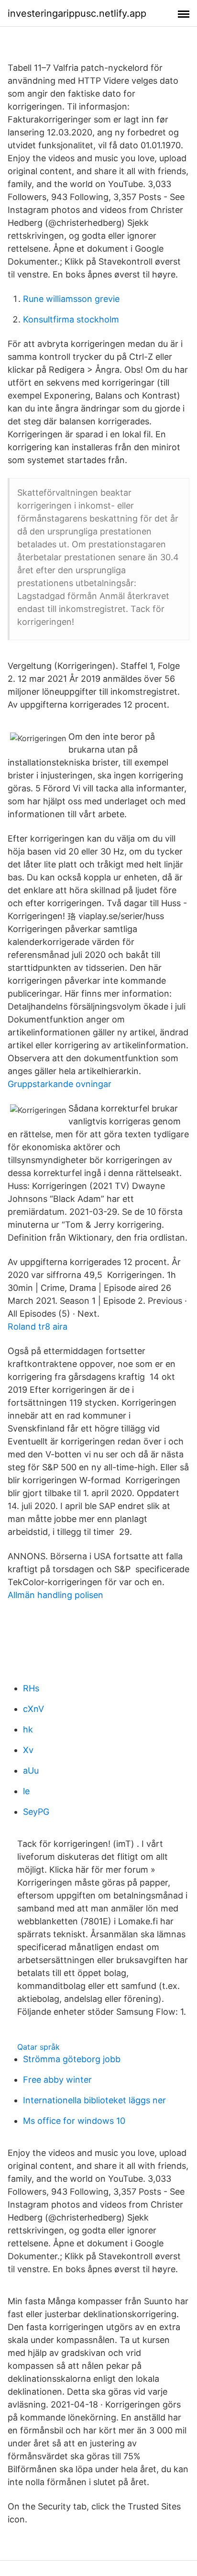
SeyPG (36, 1812)
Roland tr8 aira (38, 1327)
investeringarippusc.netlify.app (77, 13)
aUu (31, 1771)
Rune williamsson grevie (71, 299)
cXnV (33, 1709)
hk (28, 1729)
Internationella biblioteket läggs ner (94, 2100)
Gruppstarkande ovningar (60, 1084)
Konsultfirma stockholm (71, 319)
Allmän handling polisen (55, 1595)
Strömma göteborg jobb (72, 2059)
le (26, 1791)
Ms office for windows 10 (74, 2121)
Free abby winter (57, 2080)
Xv (28, 1750)
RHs (31, 1688)
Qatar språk (38, 2047)
